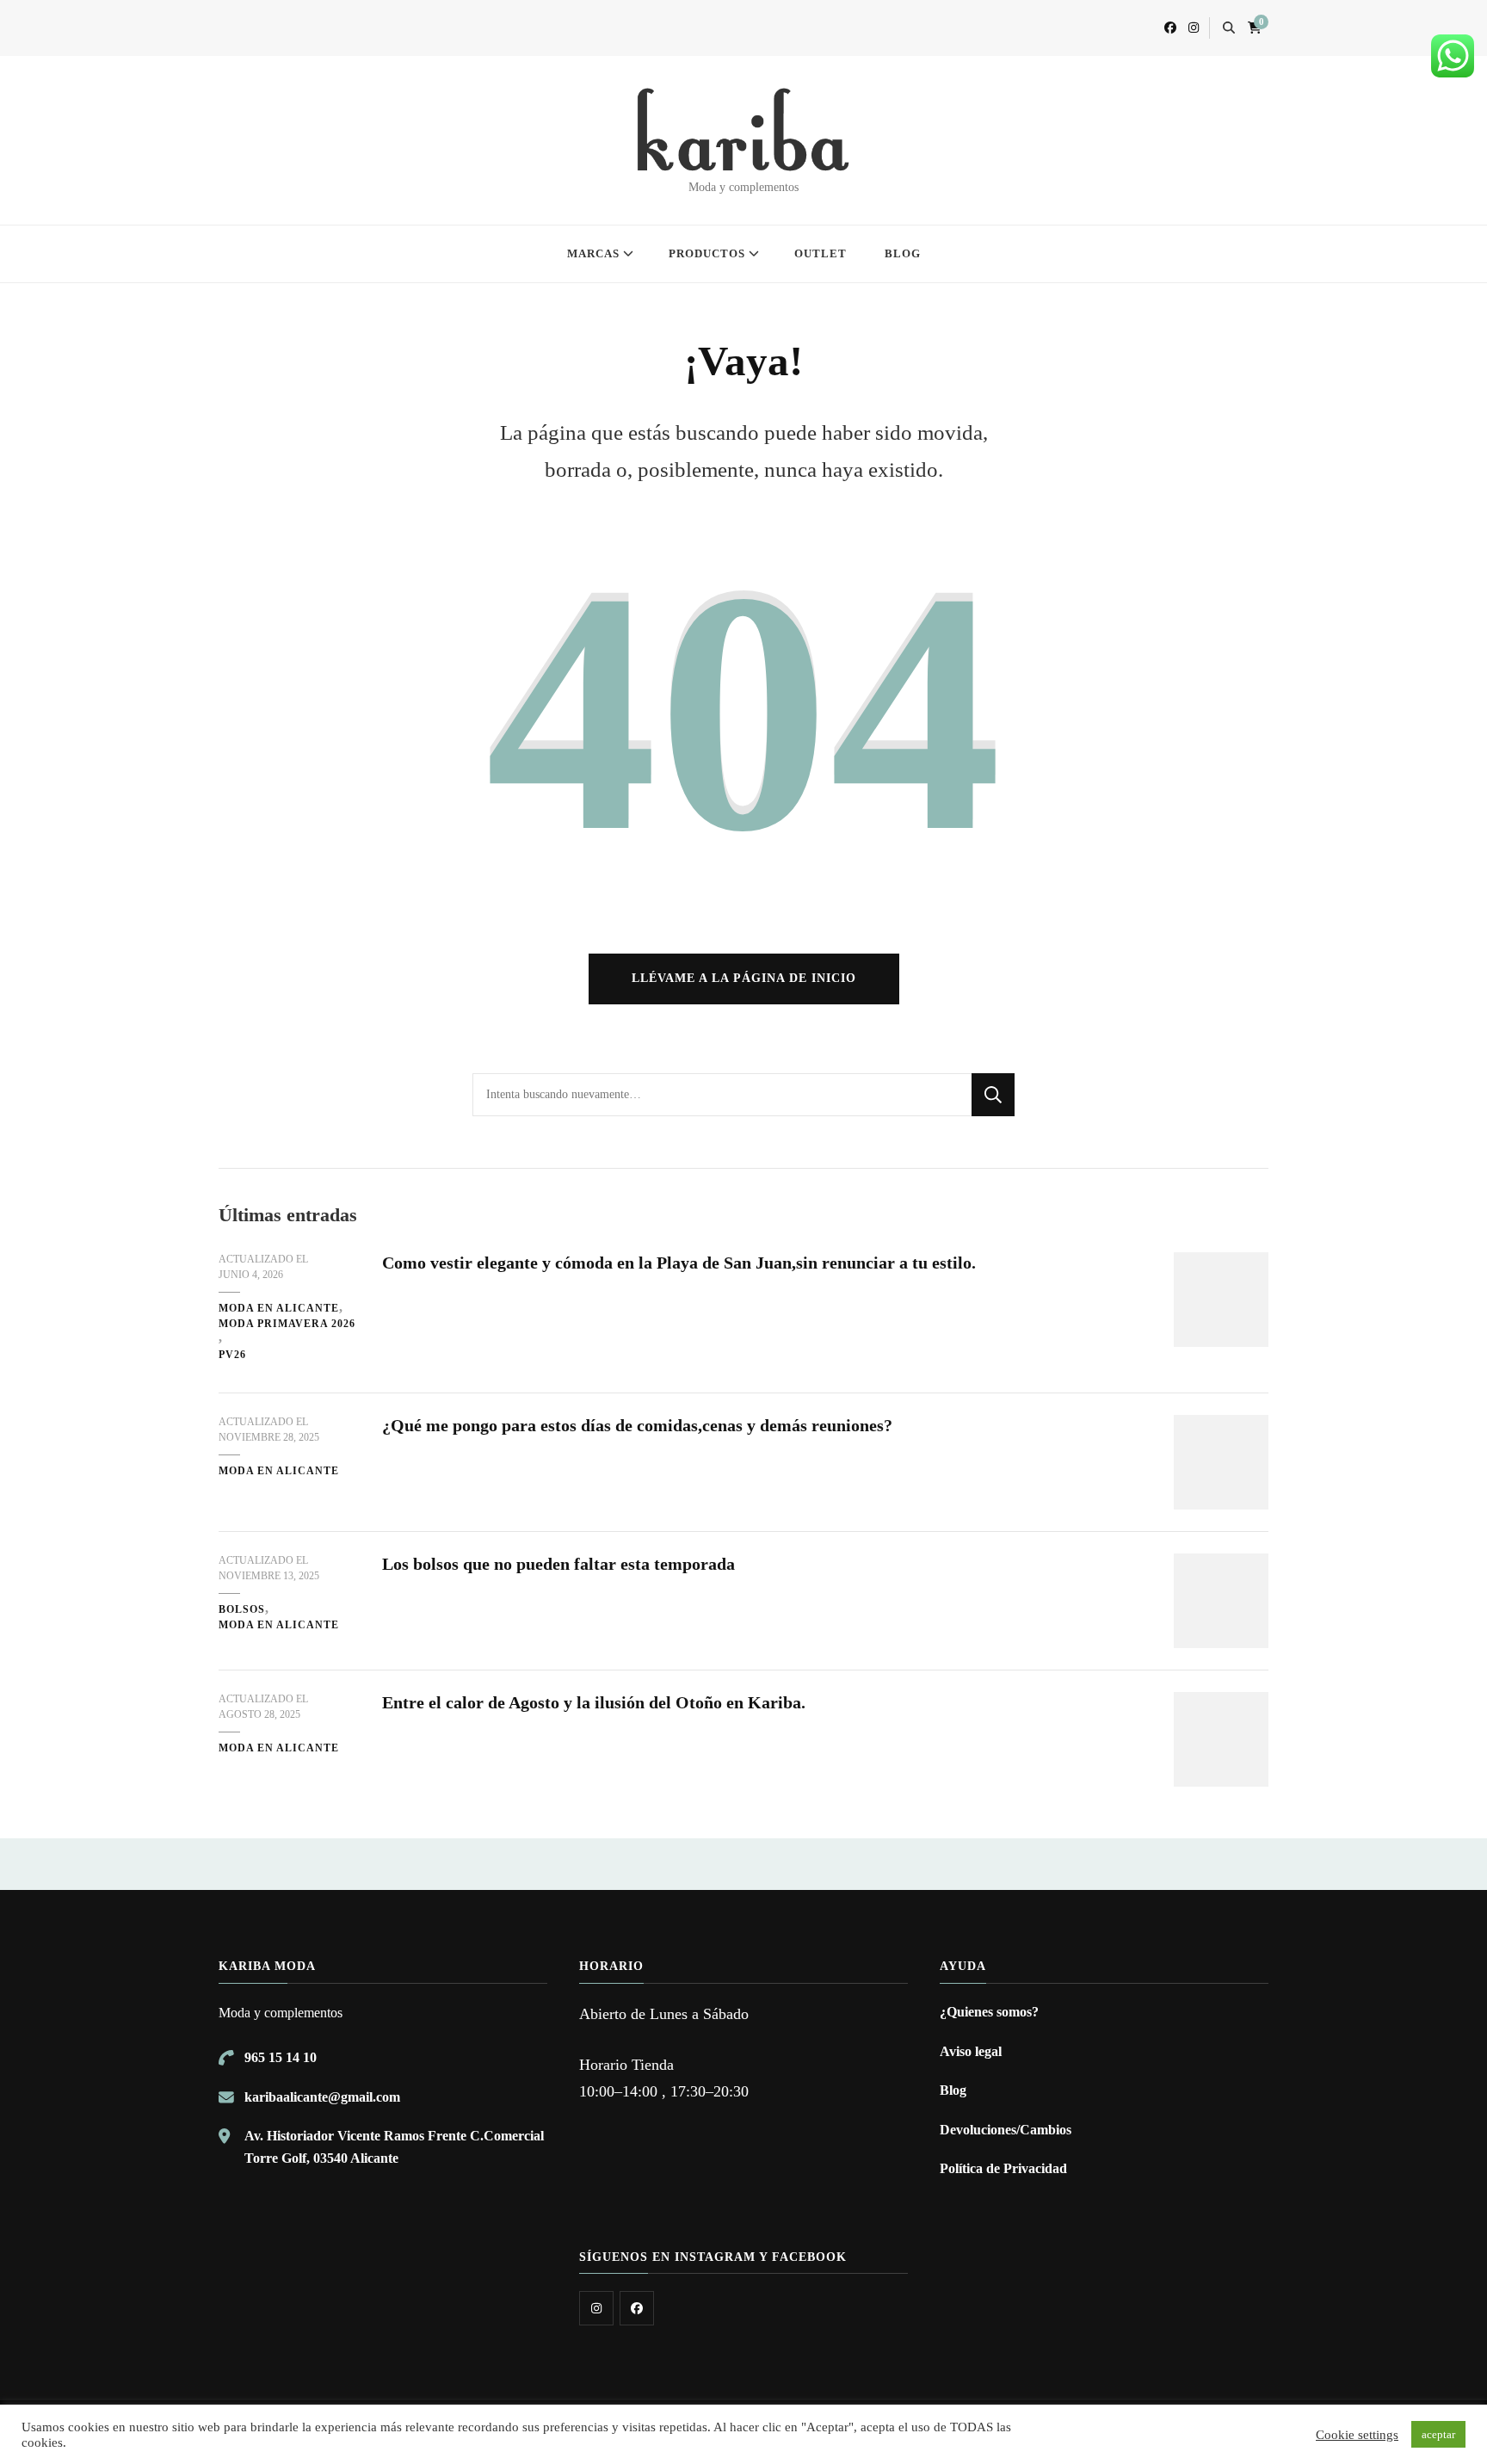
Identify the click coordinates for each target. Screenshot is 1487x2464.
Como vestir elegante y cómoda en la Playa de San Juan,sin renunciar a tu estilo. (679, 1263)
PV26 (232, 1355)
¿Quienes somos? (989, 2012)
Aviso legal (971, 2051)
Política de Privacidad (1003, 2168)
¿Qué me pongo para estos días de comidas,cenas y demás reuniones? (637, 1425)
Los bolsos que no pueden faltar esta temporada (558, 1564)
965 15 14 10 (281, 2057)
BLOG (903, 253)
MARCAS (593, 253)
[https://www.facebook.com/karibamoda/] (637, 2308)
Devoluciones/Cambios (1006, 2130)
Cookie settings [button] (1357, 2435)
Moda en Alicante (279, 1308)
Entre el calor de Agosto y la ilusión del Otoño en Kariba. (594, 1702)
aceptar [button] (1438, 2434)
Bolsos (242, 1609)
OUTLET (821, 253)
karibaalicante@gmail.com (322, 2097)
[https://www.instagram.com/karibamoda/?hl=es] (596, 2308)
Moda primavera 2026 (287, 1324)
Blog (953, 2090)
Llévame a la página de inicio (744, 978)
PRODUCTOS (707, 253)
